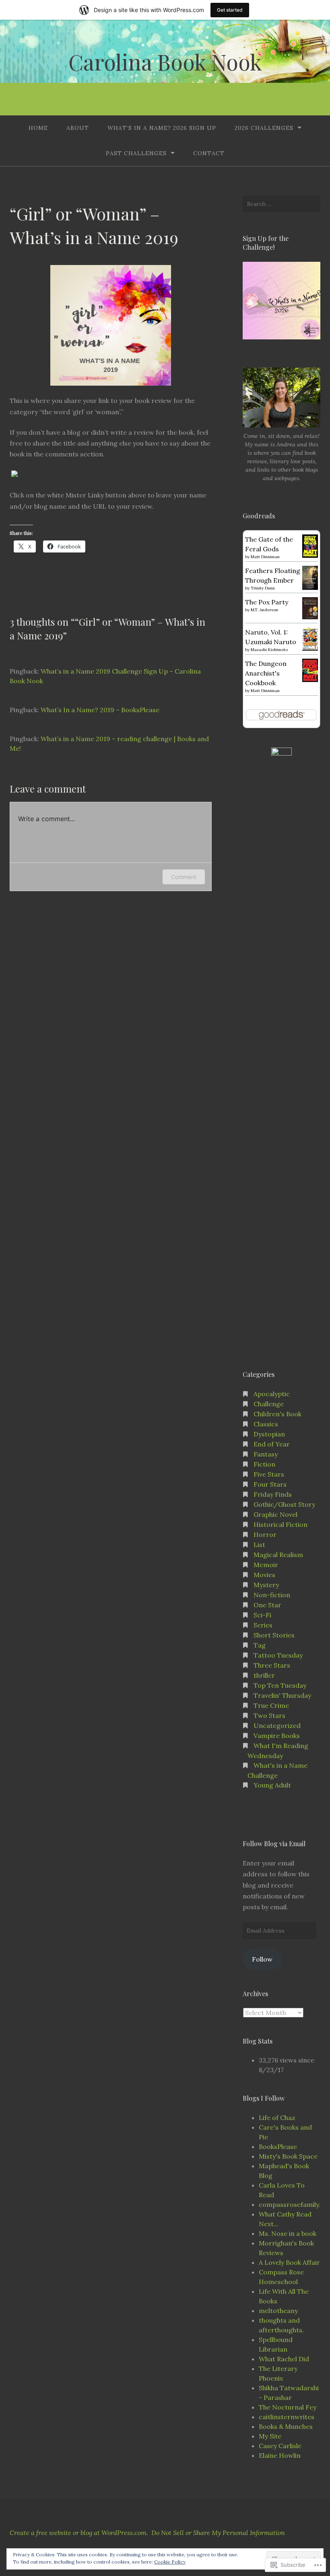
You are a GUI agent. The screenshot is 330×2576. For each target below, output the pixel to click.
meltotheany (278, 2311)
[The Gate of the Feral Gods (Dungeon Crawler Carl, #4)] (310, 555)
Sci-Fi (262, 1615)
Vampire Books (277, 1736)
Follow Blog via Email (274, 1844)
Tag (260, 1645)
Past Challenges (136, 153)
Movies (264, 1575)
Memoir (266, 1565)
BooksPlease (278, 2147)
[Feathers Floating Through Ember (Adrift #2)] (310, 588)
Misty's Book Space (288, 2156)
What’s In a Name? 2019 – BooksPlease (100, 710)
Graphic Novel (275, 1514)
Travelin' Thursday (282, 1695)
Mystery (266, 1585)
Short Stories (274, 1635)
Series (263, 1625)
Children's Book (277, 1414)
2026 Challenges (264, 128)
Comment (184, 877)
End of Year (272, 1444)
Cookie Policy (170, 2562)
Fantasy (266, 1454)
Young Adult (272, 1785)
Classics (266, 1424)
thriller (264, 1675)
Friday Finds (273, 1494)
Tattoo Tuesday (278, 1655)
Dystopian (269, 1434)
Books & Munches (286, 2426)
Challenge (269, 1404)
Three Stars (272, 1665)
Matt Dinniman (265, 557)
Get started (230, 10)
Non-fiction (272, 1595)
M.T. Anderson (264, 610)
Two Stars (269, 1715)
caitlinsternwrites (287, 2417)
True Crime (271, 1705)
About (78, 128)
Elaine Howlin (280, 2455)
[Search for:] (282, 204)
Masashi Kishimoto (269, 650)
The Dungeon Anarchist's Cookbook (266, 673)
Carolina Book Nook (165, 62)
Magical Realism (278, 1555)
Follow (262, 1959)
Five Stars (269, 1474)
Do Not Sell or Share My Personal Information (218, 2533)
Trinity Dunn (263, 588)
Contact (209, 153)
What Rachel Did (284, 2359)
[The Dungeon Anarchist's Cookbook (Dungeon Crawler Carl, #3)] (310, 680)
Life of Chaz (277, 2118)
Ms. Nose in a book (288, 2233)
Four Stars (270, 1484)
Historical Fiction (280, 1524)
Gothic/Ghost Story (284, 1504)
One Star (267, 1605)
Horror (265, 1535)
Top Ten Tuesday (280, 1685)
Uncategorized (277, 1726)
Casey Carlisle (280, 2446)
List (259, 1545)
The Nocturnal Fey (288, 2407)
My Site (270, 2436)
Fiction (264, 1464)
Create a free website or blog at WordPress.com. (79, 2533)
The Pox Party (267, 602)
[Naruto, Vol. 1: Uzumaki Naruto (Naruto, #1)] (310, 648)
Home (38, 128)
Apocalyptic (272, 1394)
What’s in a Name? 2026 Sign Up (162, 128)
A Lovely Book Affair (289, 2262)
